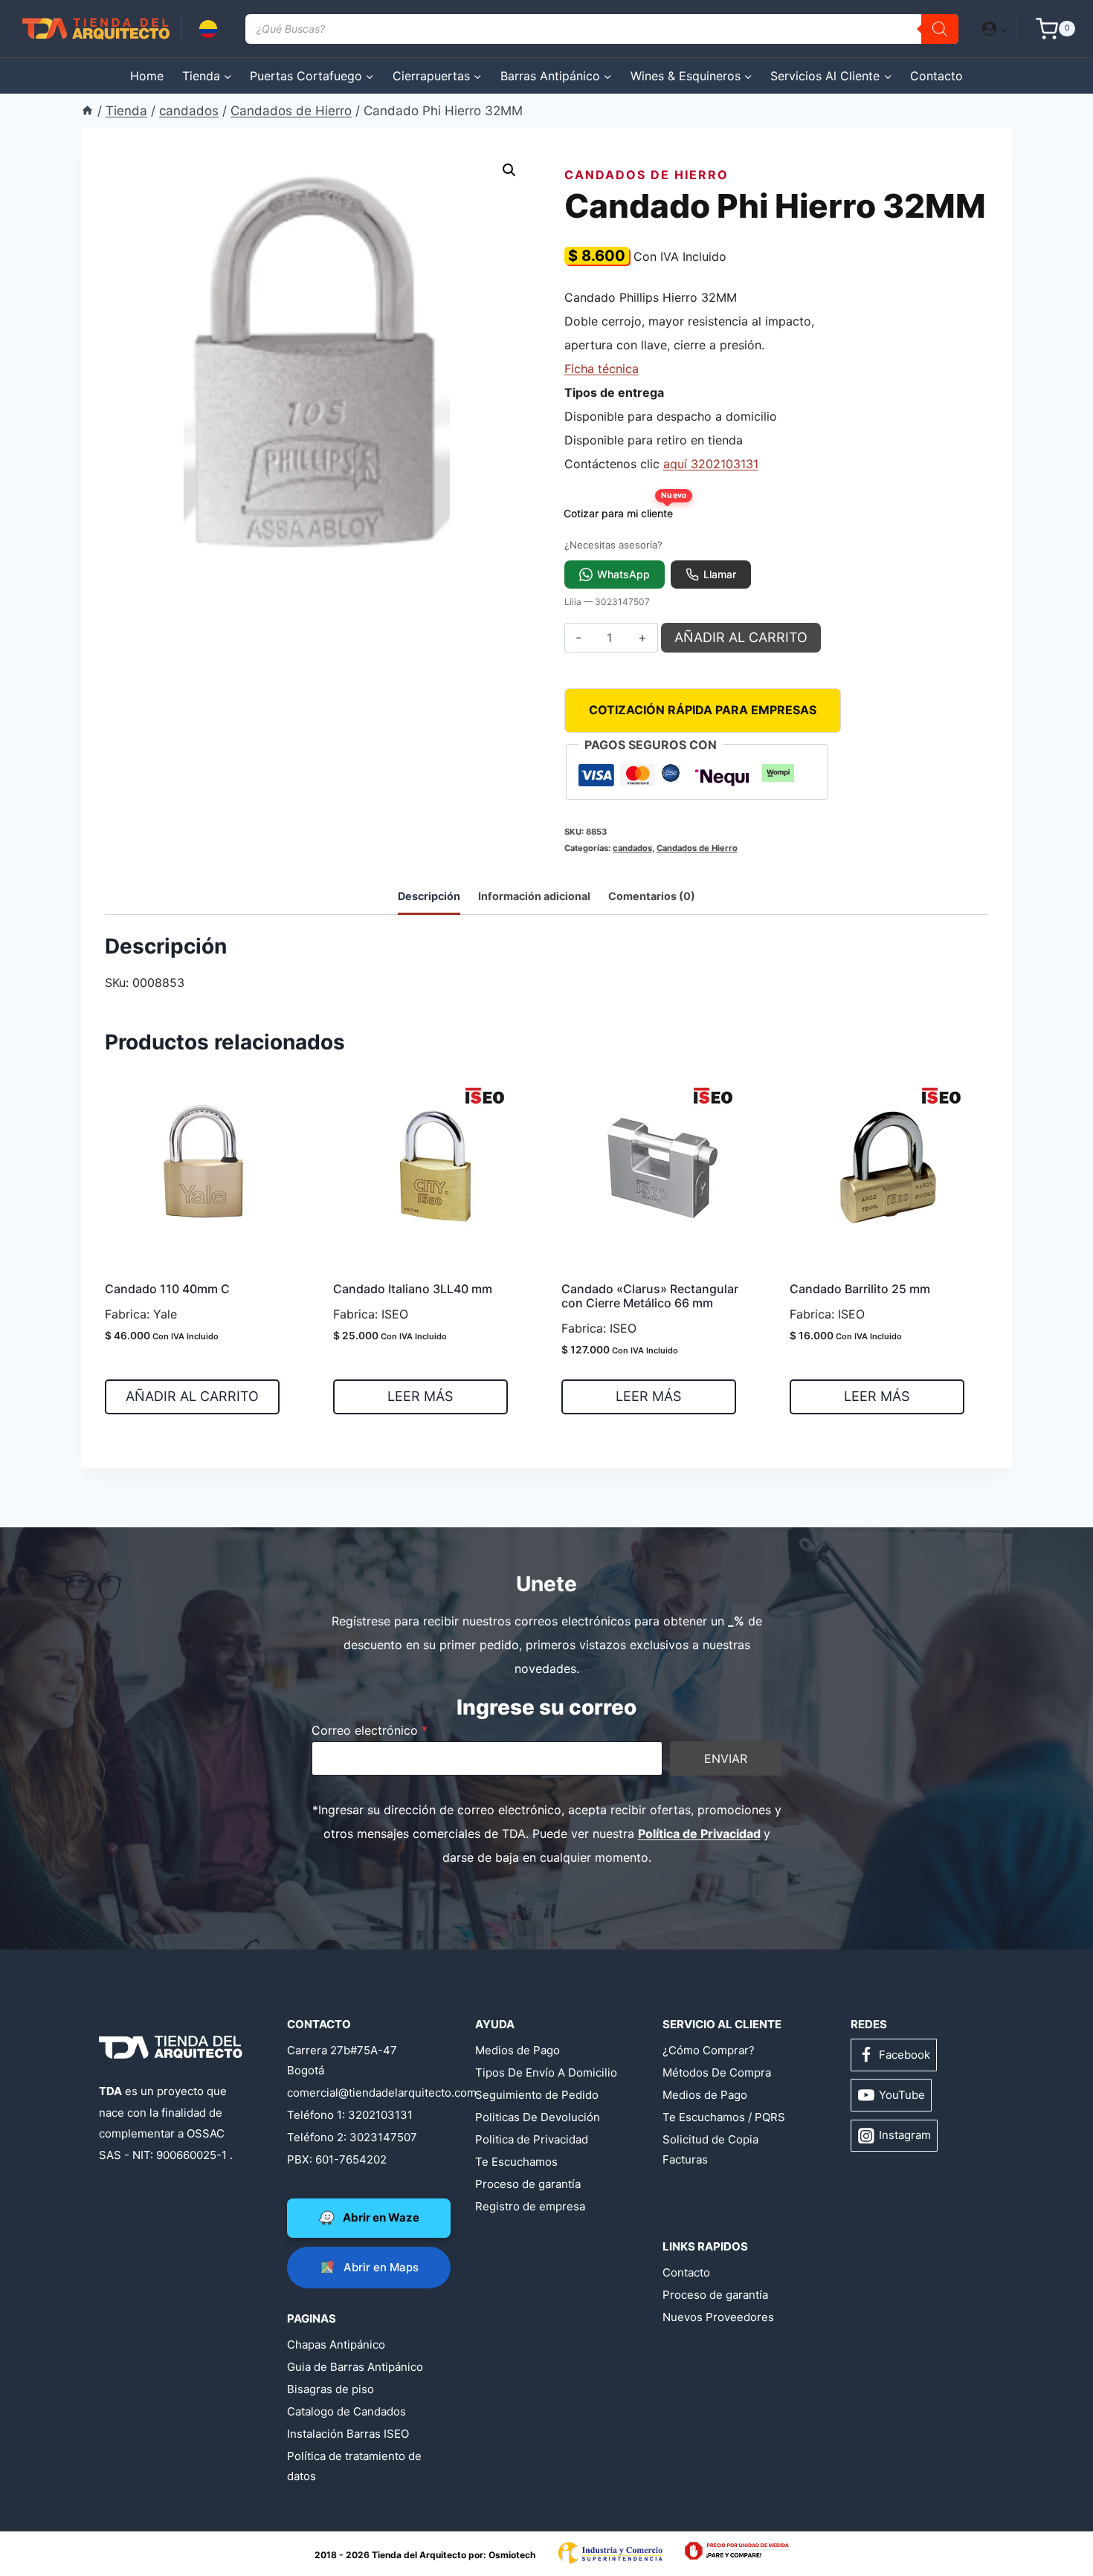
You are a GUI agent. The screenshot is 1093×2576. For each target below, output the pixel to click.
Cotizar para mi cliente (623, 509)
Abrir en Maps (381, 2267)
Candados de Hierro (647, 175)
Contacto (936, 76)
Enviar (726, 1758)
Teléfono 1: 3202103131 (350, 2115)
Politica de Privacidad (532, 2139)
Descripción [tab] (429, 896)
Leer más (420, 1396)
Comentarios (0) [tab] (652, 896)
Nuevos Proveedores (718, 2317)
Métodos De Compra (717, 2072)
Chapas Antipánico (336, 2344)
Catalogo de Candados (346, 2411)
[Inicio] (87, 111)
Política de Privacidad (699, 1834)
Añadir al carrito (741, 637)
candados (632, 848)
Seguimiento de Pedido (537, 2095)
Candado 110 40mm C (167, 1289)
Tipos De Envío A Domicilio (546, 2072)
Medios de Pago (518, 2050)
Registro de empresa (530, 2206)
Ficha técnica (602, 369)
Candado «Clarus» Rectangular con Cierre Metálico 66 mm (650, 1296)
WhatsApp (623, 574)
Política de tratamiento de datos (354, 2466)
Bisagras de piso (331, 2389)
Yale (165, 1314)
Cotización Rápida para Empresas (703, 710)
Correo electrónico (370, 1730)
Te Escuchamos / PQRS (724, 2117)
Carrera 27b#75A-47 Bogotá (342, 2060)
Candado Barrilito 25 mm (860, 1289)
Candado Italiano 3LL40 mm (413, 1289)
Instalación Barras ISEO (348, 2434)
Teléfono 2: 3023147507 (352, 2137)
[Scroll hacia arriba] (70, 2518)
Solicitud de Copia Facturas (710, 2149)
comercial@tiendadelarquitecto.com (359, 2093)
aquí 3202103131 (711, 464)
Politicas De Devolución (538, 2117)
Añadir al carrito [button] (192, 1396)
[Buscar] (940, 29)
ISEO (395, 1314)
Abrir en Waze (381, 2217)
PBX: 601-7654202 (337, 2159)
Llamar (720, 574)
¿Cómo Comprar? (709, 2050)
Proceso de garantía (528, 2184)
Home (147, 76)
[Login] (995, 28)
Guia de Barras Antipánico (355, 2367)
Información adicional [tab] (534, 896)
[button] (1003, 29)
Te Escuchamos (516, 2162)
